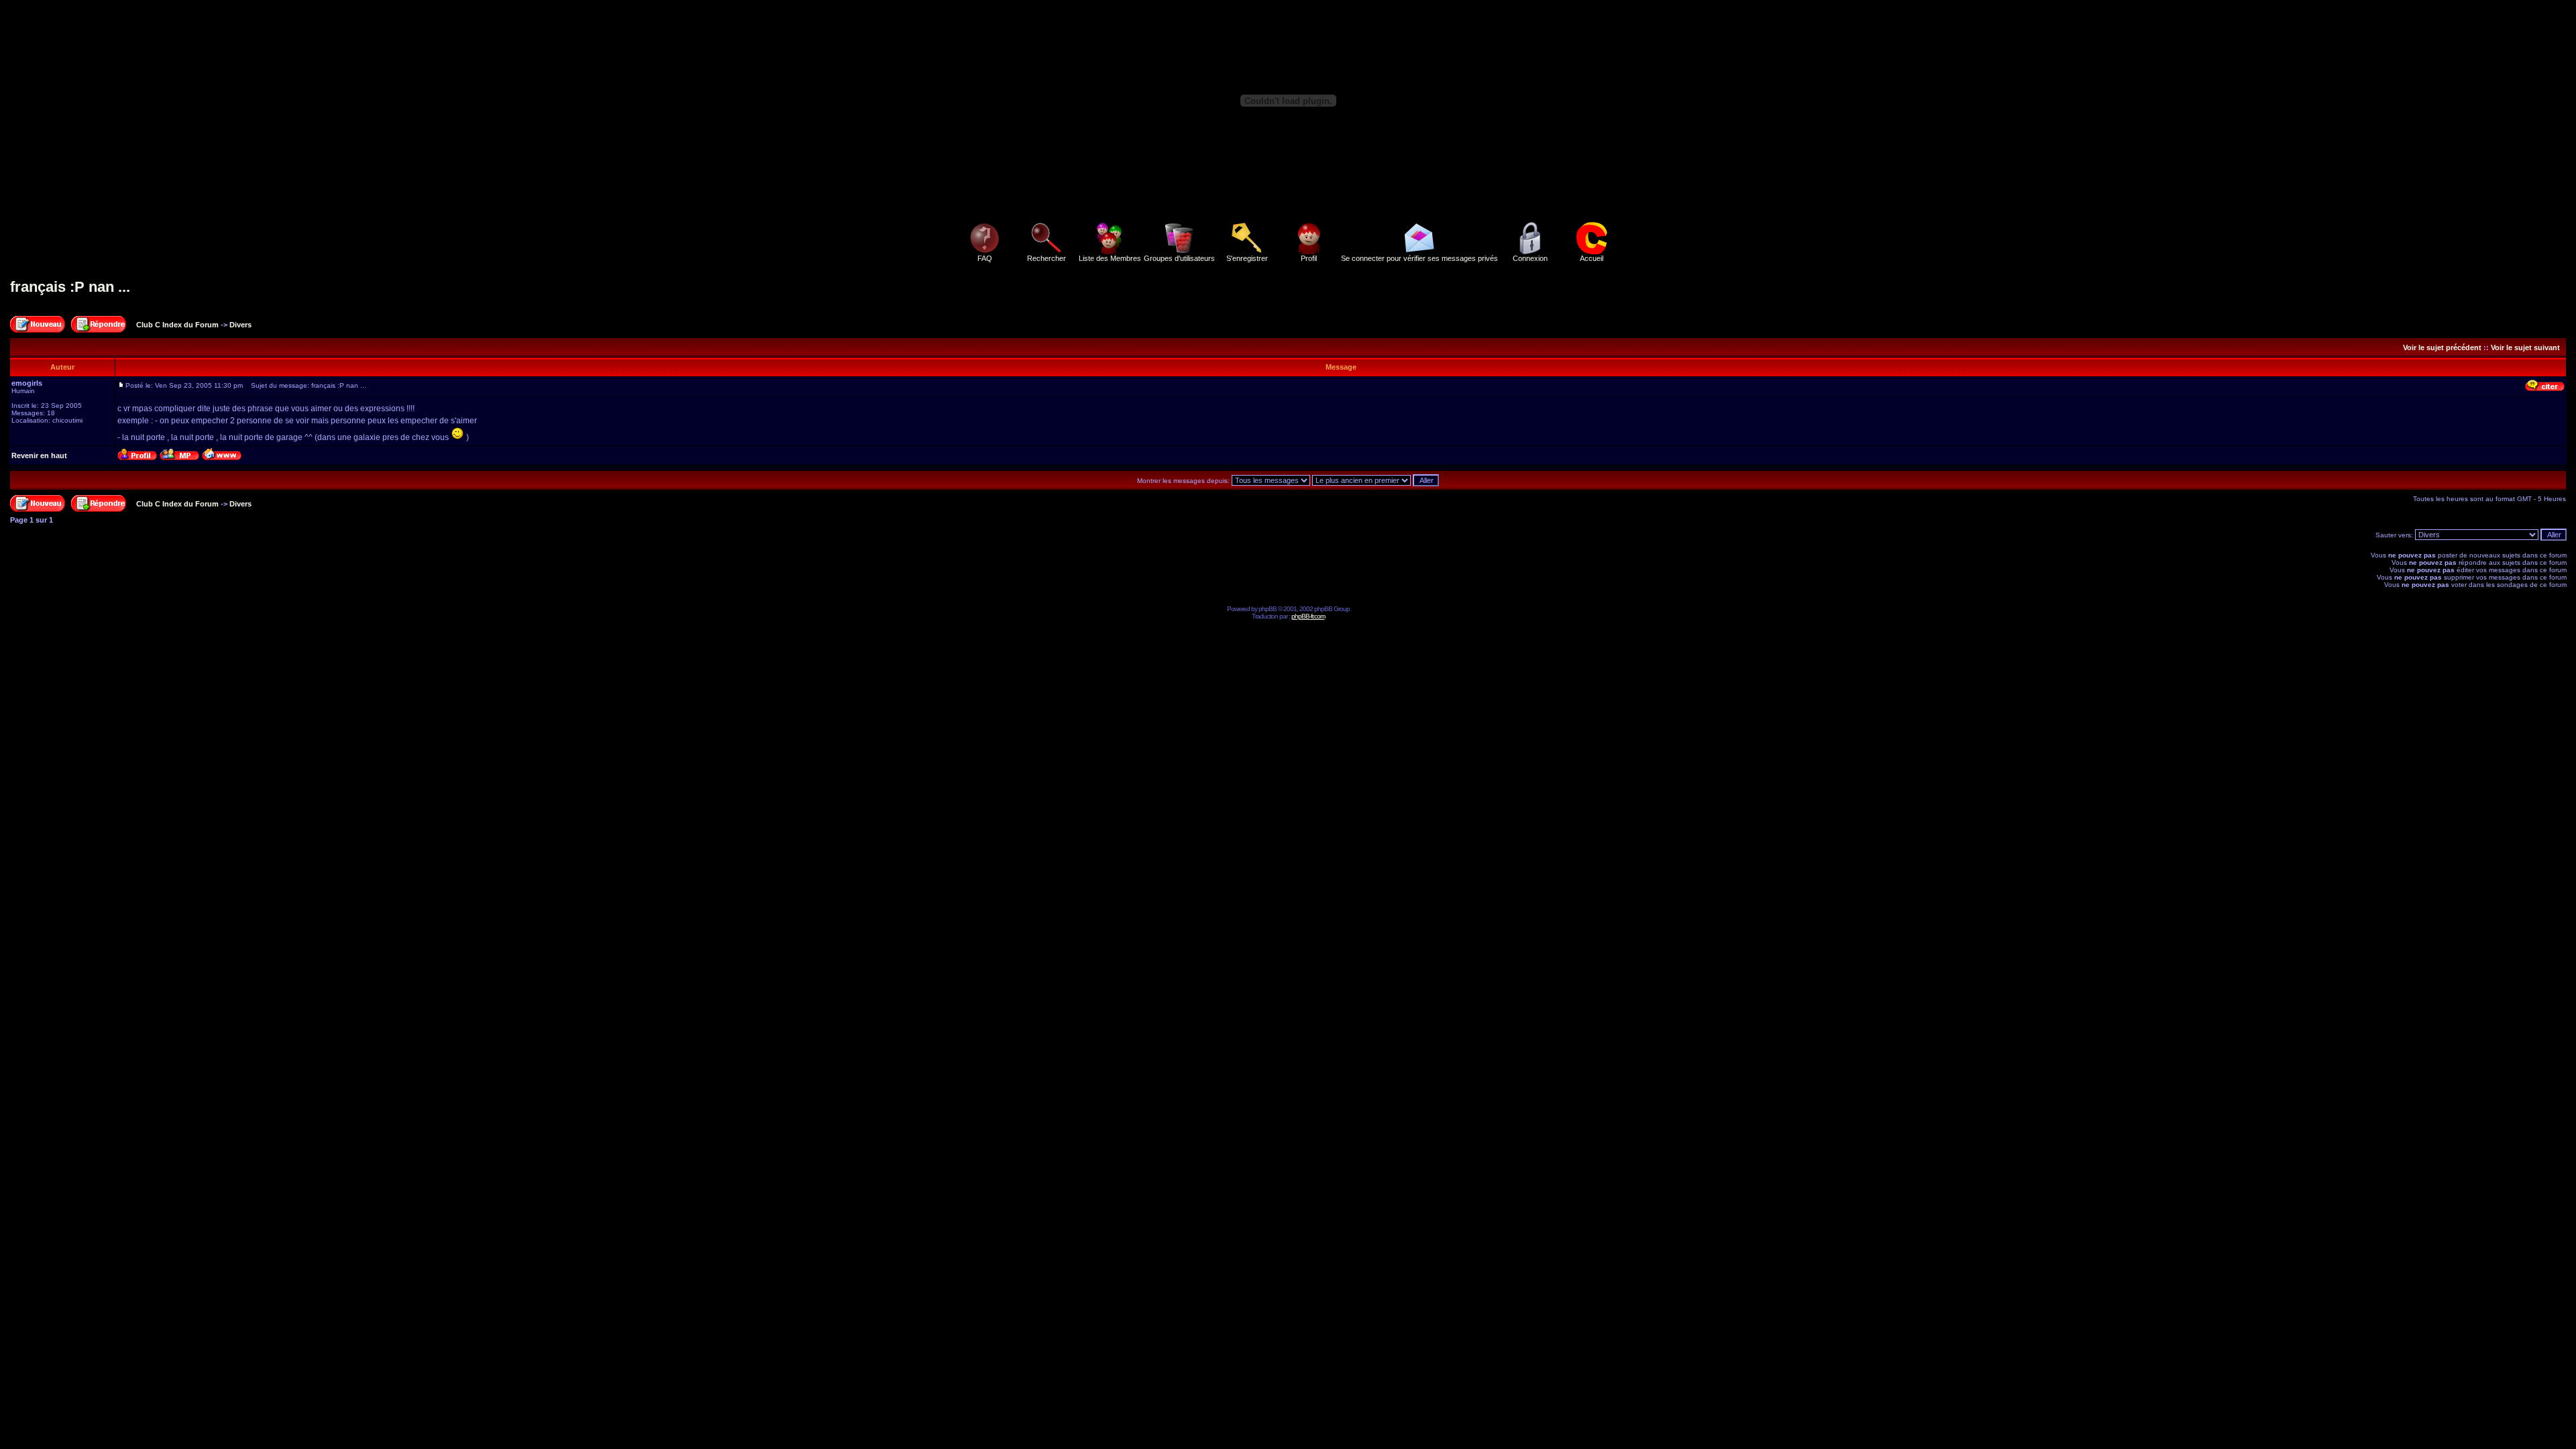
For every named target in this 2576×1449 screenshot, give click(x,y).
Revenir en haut (39, 455)
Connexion (1530, 258)
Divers (240, 325)
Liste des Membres (1110, 258)
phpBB (1268, 609)
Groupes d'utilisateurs (1179, 258)
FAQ (985, 258)
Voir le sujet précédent (2442, 347)
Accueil (1592, 258)
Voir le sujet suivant (2525, 347)
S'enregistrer (1247, 258)
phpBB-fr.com (1308, 616)
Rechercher (1046, 258)
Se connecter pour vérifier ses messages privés (1419, 258)
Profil (1309, 258)
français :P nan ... (70, 287)
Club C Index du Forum (177, 325)
